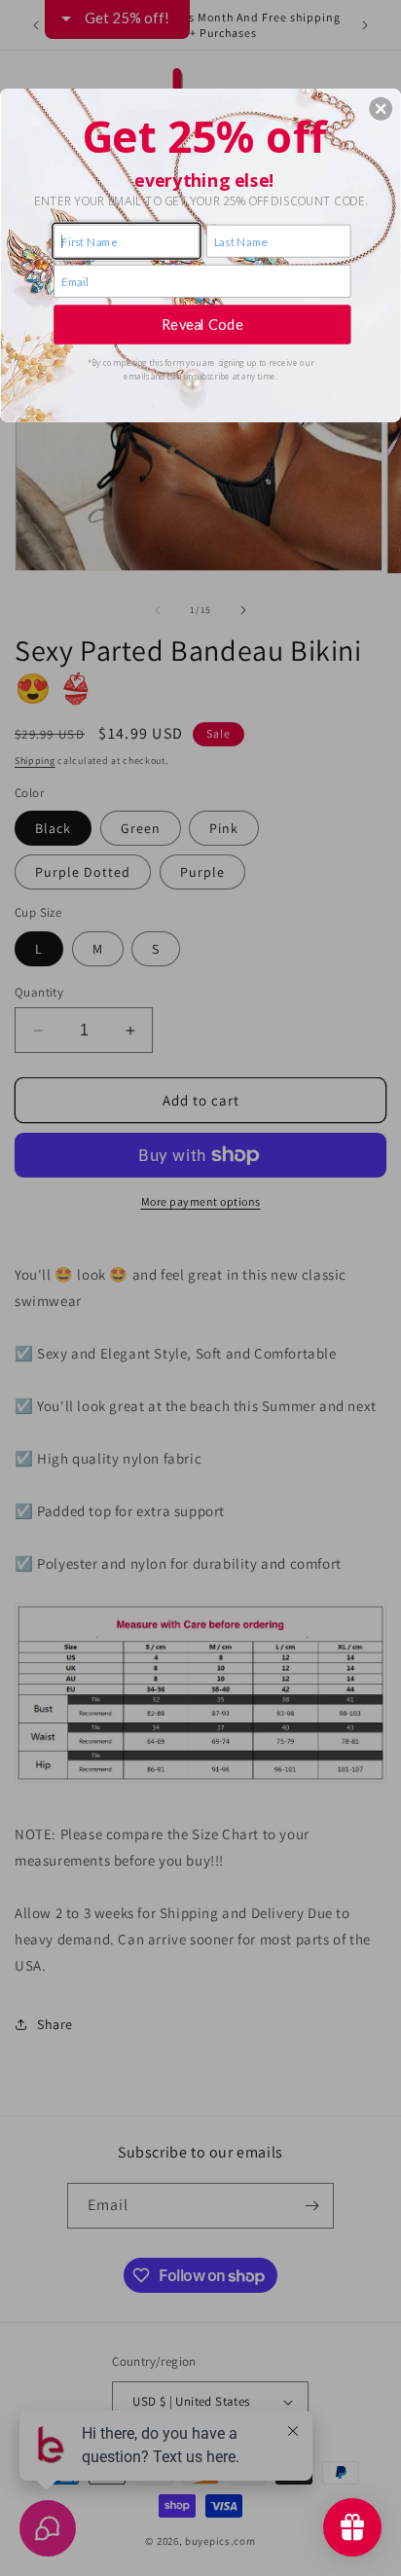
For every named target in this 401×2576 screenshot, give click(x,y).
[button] (381, 108)
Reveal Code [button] (202, 324)
